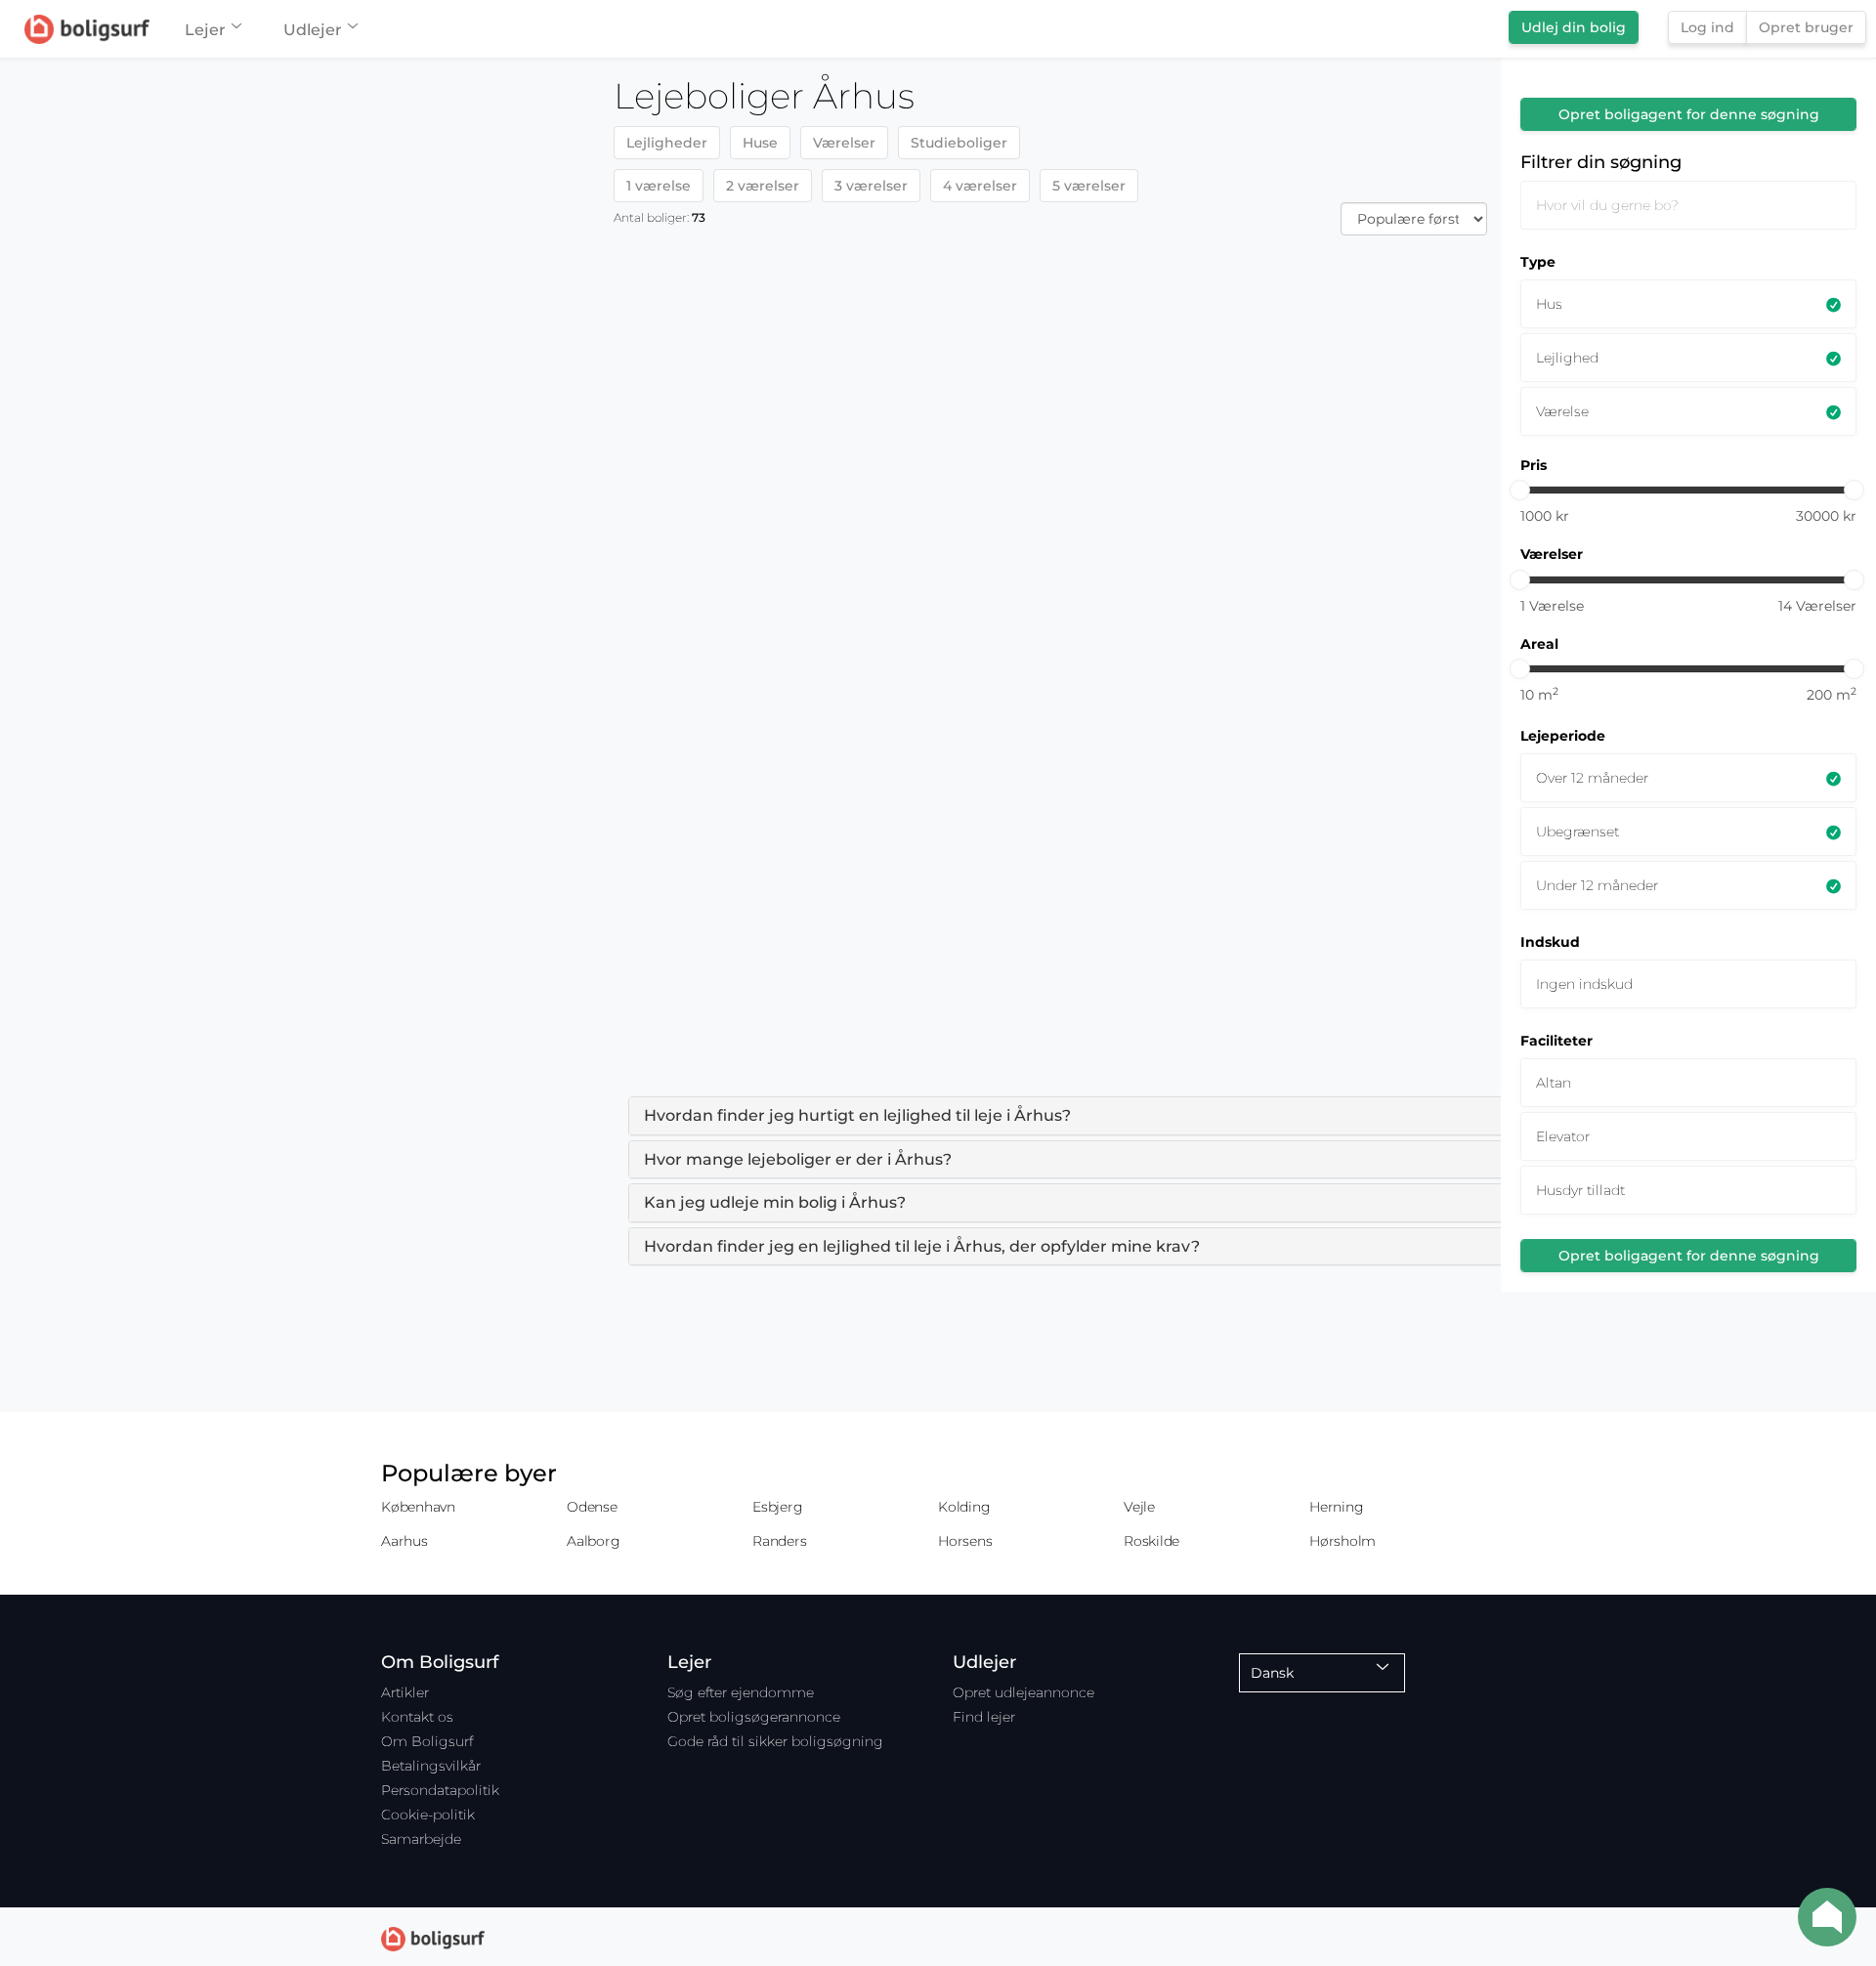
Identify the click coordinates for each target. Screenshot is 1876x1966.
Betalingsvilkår (431, 1766)
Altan (1554, 1083)
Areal (1539, 644)
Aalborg (593, 1541)
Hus (1549, 304)
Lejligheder (667, 143)
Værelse (1562, 411)
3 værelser (871, 186)
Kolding (964, 1507)
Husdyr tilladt (1580, 1190)
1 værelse (659, 186)
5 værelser (1089, 186)
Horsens (965, 1541)
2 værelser (763, 186)
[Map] (300, 1012)
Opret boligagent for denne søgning (1689, 114)
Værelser (844, 143)
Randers (779, 1541)
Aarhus (405, 1541)
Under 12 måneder (1597, 885)
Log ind (1707, 27)
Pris (1534, 465)
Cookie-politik (428, 1815)
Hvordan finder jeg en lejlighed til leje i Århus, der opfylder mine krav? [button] (922, 1246)
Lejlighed (1567, 358)
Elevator (1563, 1136)
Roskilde (1151, 1541)
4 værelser (980, 186)
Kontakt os (417, 1717)
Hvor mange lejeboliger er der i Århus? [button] (798, 1159)
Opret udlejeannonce (1023, 1692)
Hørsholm (1343, 1541)
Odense (592, 1507)
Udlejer (313, 30)
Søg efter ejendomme (741, 1692)
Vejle (1139, 1507)
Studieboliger (959, 143)
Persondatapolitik (440, 1790)
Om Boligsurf (427, 1741)
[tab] (1185, 1116)
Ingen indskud (1584, 984)
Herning (1336, 1507)
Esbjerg (777, 1507)
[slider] (1520, 490)
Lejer (205, 30)
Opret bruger (1806, 27)
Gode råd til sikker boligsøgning (775, 1741)
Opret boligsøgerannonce (754, 1717)
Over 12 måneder (1592, 778)
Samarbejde (421, 1839)
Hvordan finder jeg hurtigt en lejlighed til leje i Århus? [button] (857, 1115)
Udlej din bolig (1574, 27)
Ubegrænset (1578, 832)
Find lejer (984, 1717)
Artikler (405, 1692)
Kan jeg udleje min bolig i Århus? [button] (775, 1202)
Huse (760, 143)
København (418, 1507)
